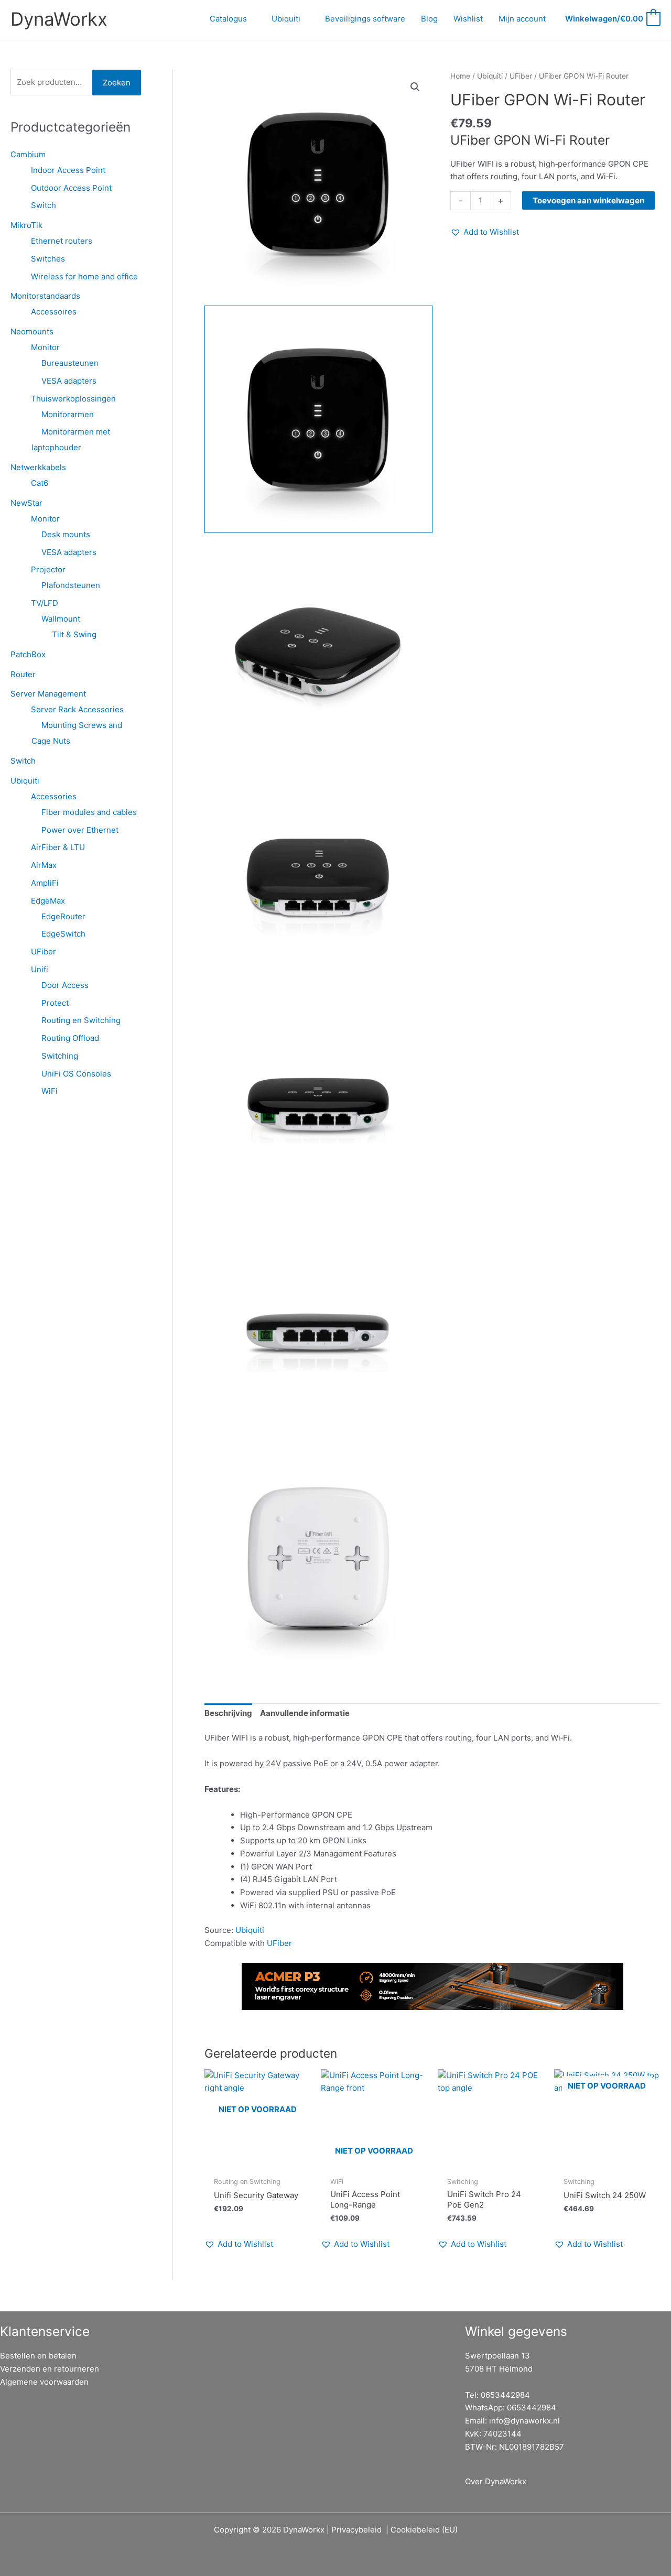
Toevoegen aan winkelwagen (588, 200)
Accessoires (54, 312)
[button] (415, 87)
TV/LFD (45, 603)
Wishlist (468, 19)
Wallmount (61, 619)
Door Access (65, 985)
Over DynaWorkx (496, 2481)
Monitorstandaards (45, 296)
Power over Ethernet (80, 830)
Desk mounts (66, 534)
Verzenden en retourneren (50, 2369)
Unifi (40, 969)
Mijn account (522, 19)
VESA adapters (69, 381)
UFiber (44, 952)
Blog (429, 19)
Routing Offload (70, 1038)
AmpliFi (45, 883)
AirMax (44, 865)
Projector (48, 569)
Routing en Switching (81, 1020)
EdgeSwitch (63, 934)
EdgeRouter (63, 916)
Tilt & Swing (74, 634)
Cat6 (40, 483)
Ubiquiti (286, 19)
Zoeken (117, 83)
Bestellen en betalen (38, 2356)
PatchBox (28, 654)
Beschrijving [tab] (228, 1713)
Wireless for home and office (84, 276)
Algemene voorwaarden (44, 2382)
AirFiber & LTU (58, 847)
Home (460, 76)
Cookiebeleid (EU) (424, 2530)
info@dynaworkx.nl (524, 2421)
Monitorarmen (68, 414)
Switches (48, 259)
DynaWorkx (59, 19)
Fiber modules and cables (89, 812)
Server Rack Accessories (77, 709)
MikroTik (26, 225)
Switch (44, 205)
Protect (55, 1003)
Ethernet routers (62, 241)
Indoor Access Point (68, 170)
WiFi (50, 1091)
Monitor (45, 347)
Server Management (48, 694)
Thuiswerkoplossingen (73, 399)
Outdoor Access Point (71, 188)
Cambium (28, 154)
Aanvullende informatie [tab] (305, 1713)
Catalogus (228, 19)
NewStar (26, 503)
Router (23, 674)
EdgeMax (48, 901)
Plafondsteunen (71, 585)
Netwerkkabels (38, 467)
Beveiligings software (365, 19)
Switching (60, 1056)
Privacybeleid (356, 2530)
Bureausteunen (70, 363)
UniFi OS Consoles (76, 1074)
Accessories (54, 796)
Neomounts (32, 331)
